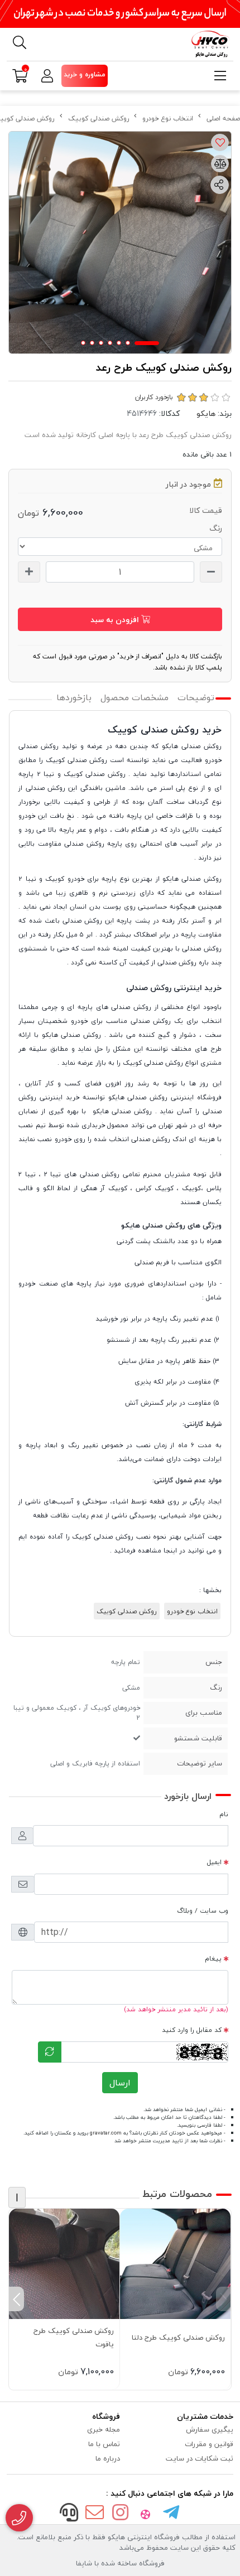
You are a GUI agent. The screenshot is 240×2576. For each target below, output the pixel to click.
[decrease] (211, 572)
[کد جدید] (50, 2052)
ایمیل (214, 1862)
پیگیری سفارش (210, 2429)
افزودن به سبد (116, 620)
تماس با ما (104, 2444)
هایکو (206, 413)
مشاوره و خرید (85, 74)
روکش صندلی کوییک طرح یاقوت (74, 2337)
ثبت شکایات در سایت (200, 2458)
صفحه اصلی (223, 118)
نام (224, 1814)
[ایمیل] (95, 2514)
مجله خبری (104, 2429)
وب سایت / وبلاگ (203, 1910)
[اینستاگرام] (120, 2514)
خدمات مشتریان (205, 2416)
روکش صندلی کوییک (99, 118)
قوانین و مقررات (209, 2444)
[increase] (29, 572)
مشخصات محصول (135, 697)
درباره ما (108, 2458)
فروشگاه (106, 2416)
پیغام (213, 1958)
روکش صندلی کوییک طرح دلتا (178, 2337)
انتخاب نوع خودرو (168, 118)
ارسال (120, 2083)
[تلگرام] (171, 2514)
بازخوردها (74, 697)
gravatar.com (106, 2133)
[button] (224, 2299)
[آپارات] (146, 2514)
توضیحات (196, 697)
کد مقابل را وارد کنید (192, 2030)
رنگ (216, 528)
